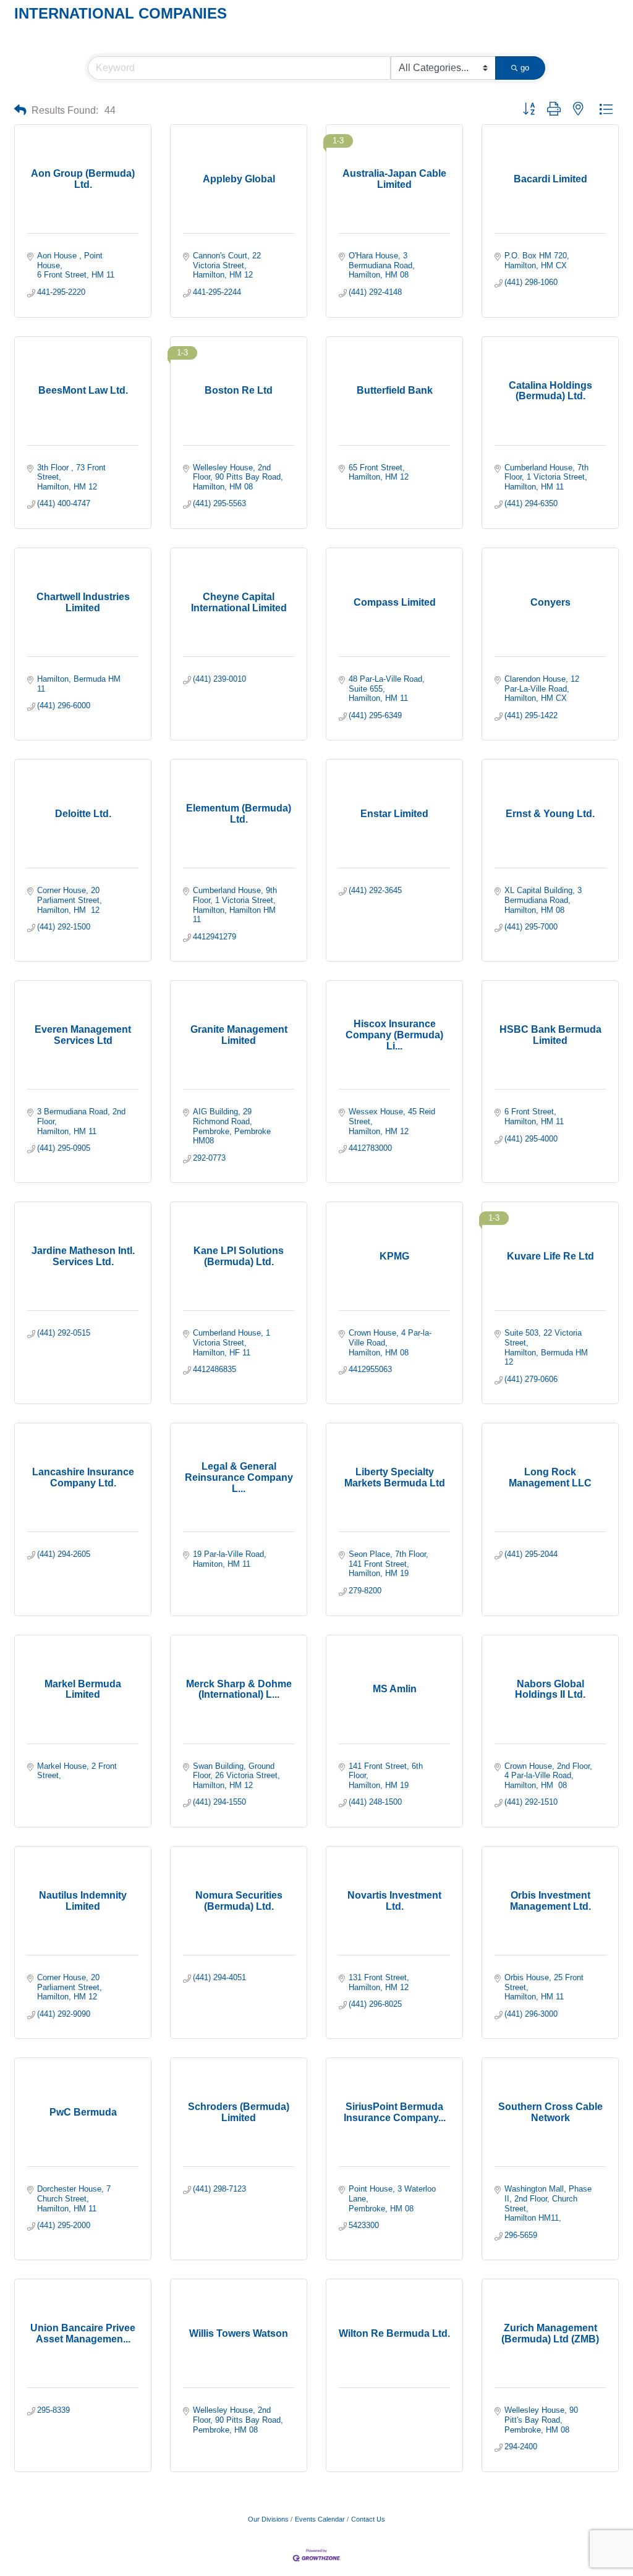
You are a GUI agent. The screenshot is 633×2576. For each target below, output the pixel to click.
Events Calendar (320, 2519)
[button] (20, 110)
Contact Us (368, 2519)
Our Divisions (268, 2519)
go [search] (525, 68)
